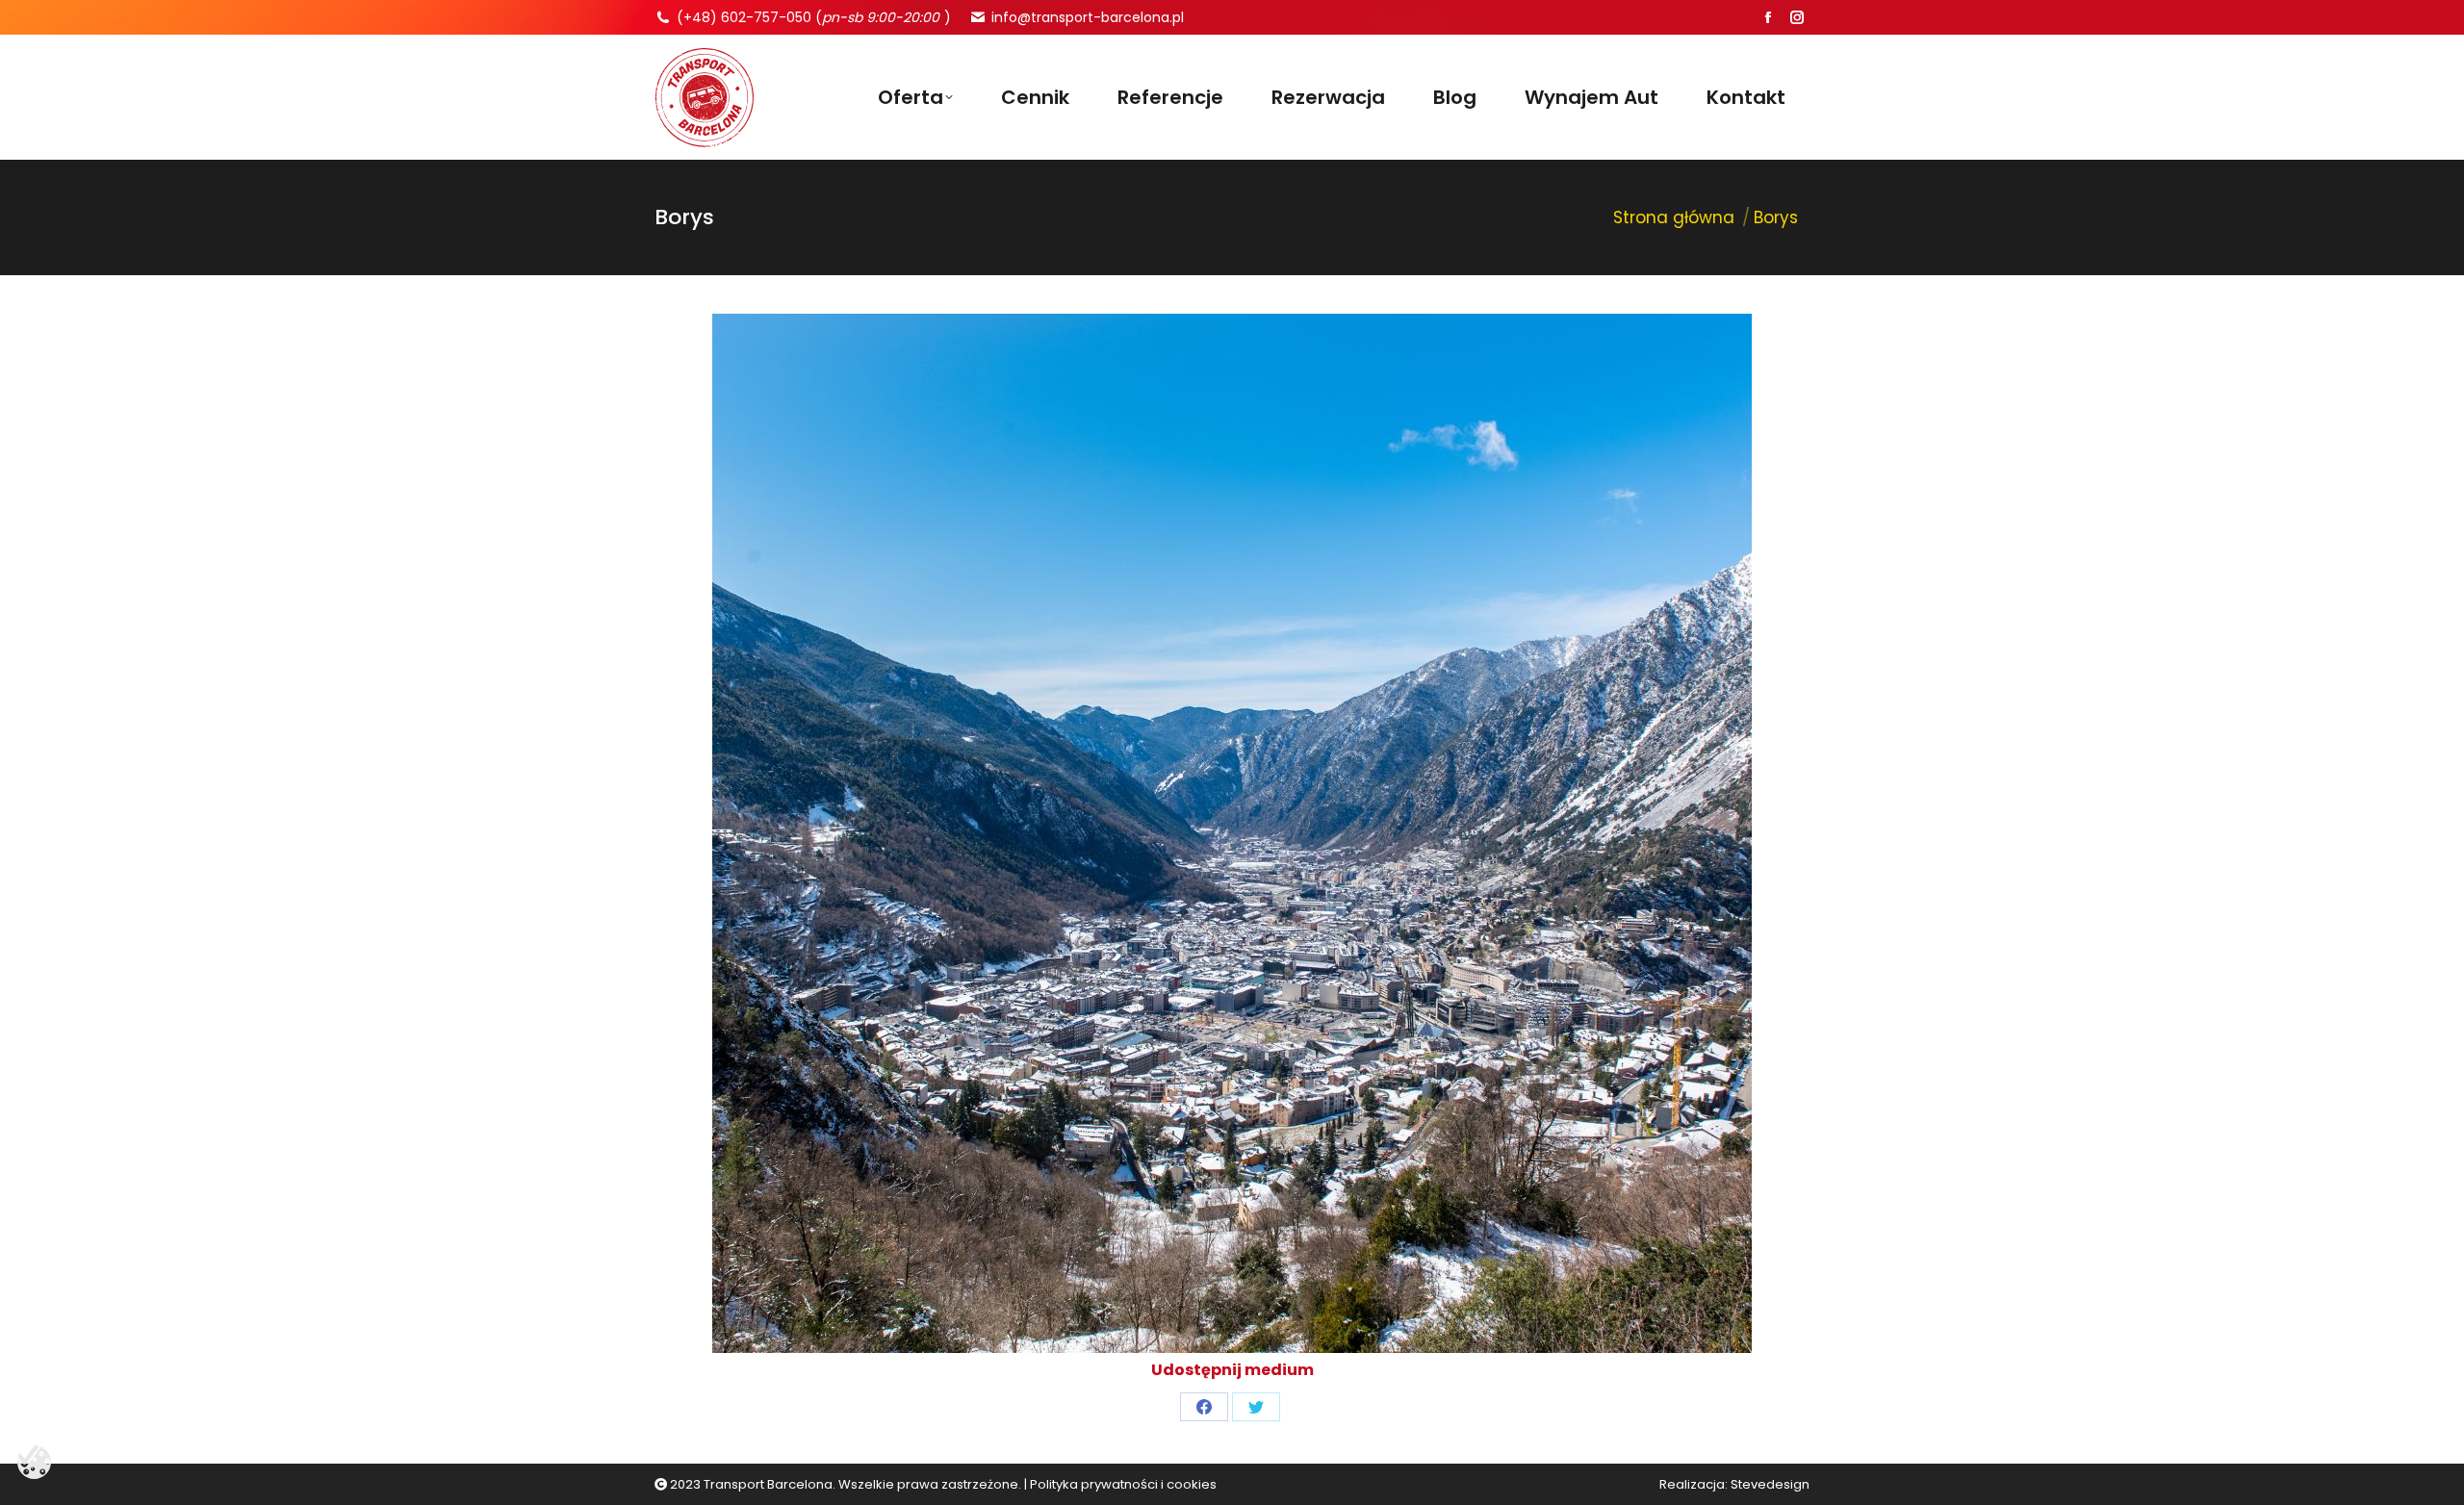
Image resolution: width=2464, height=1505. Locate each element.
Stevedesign (1770, 1484)
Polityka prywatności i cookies (1123, 1484)
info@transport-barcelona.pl (1088, 17)
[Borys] (1232, 833)
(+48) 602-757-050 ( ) (814, 17)
